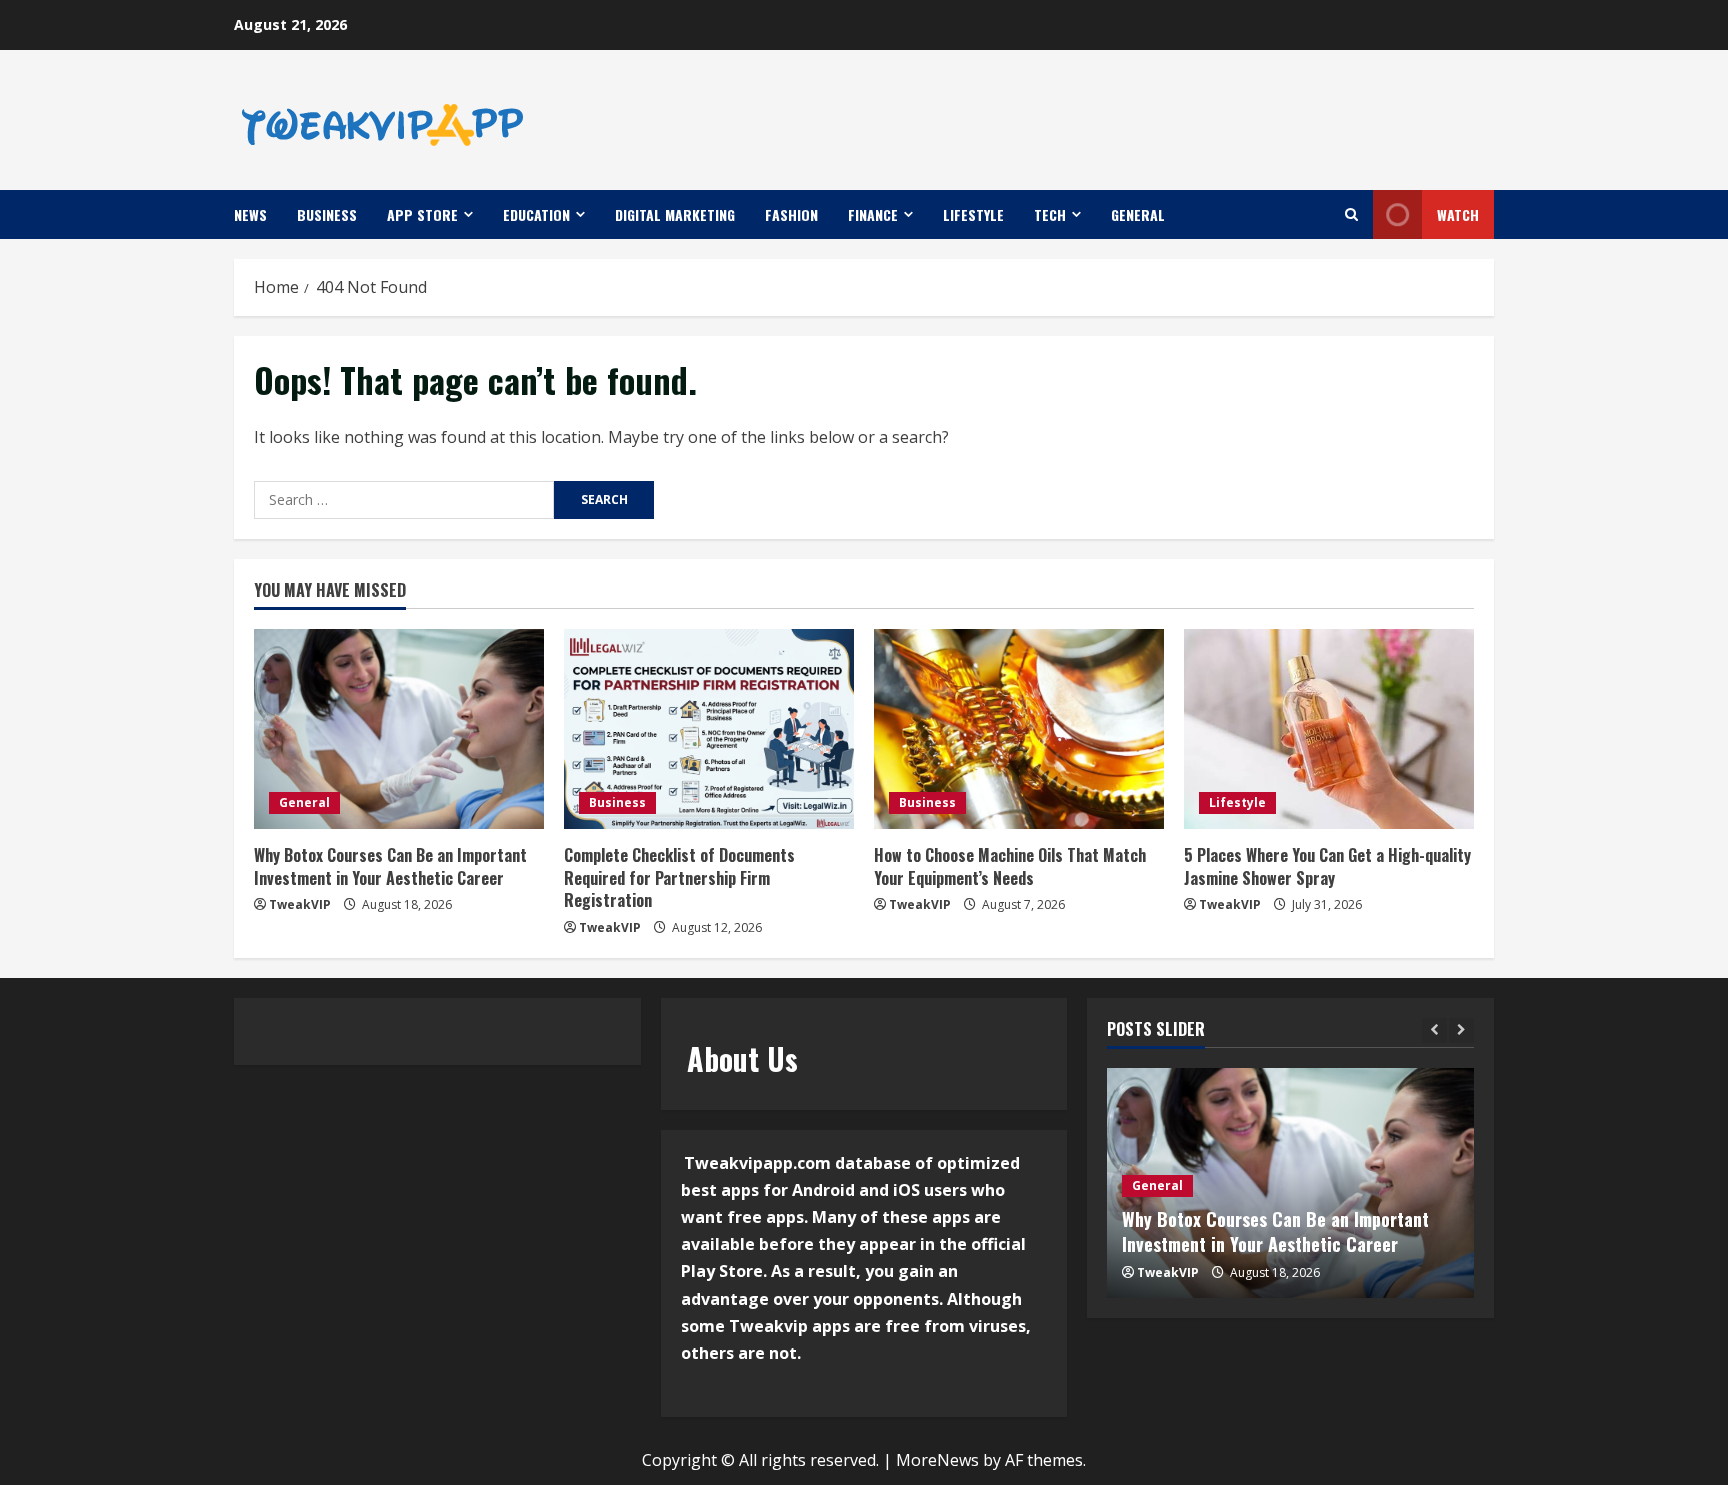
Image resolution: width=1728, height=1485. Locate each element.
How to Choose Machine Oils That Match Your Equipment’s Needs (1010, 866)
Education (536, 214)
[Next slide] (1461, 1030)
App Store (422, 214)
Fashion (791, 214)
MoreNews (937, 1460)
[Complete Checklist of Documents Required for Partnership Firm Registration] (709, 729)
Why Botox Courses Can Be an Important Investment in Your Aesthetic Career (390, 866)
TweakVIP (300, 904)
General (1138, 214)
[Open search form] (1351, 214)
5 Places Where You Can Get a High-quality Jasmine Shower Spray (1327, 866)
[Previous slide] (1434, 1030)
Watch (1458, 214)
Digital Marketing (675, 214)
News (250, 214)
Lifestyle (973, 214)
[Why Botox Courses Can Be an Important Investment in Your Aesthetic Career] (399, 729)
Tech (1050, 214)
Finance (873, 214)
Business (327, 214)
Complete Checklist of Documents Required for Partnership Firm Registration (679, 877)
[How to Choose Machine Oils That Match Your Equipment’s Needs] (1019, 729)
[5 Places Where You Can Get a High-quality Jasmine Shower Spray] (1329, 729)
